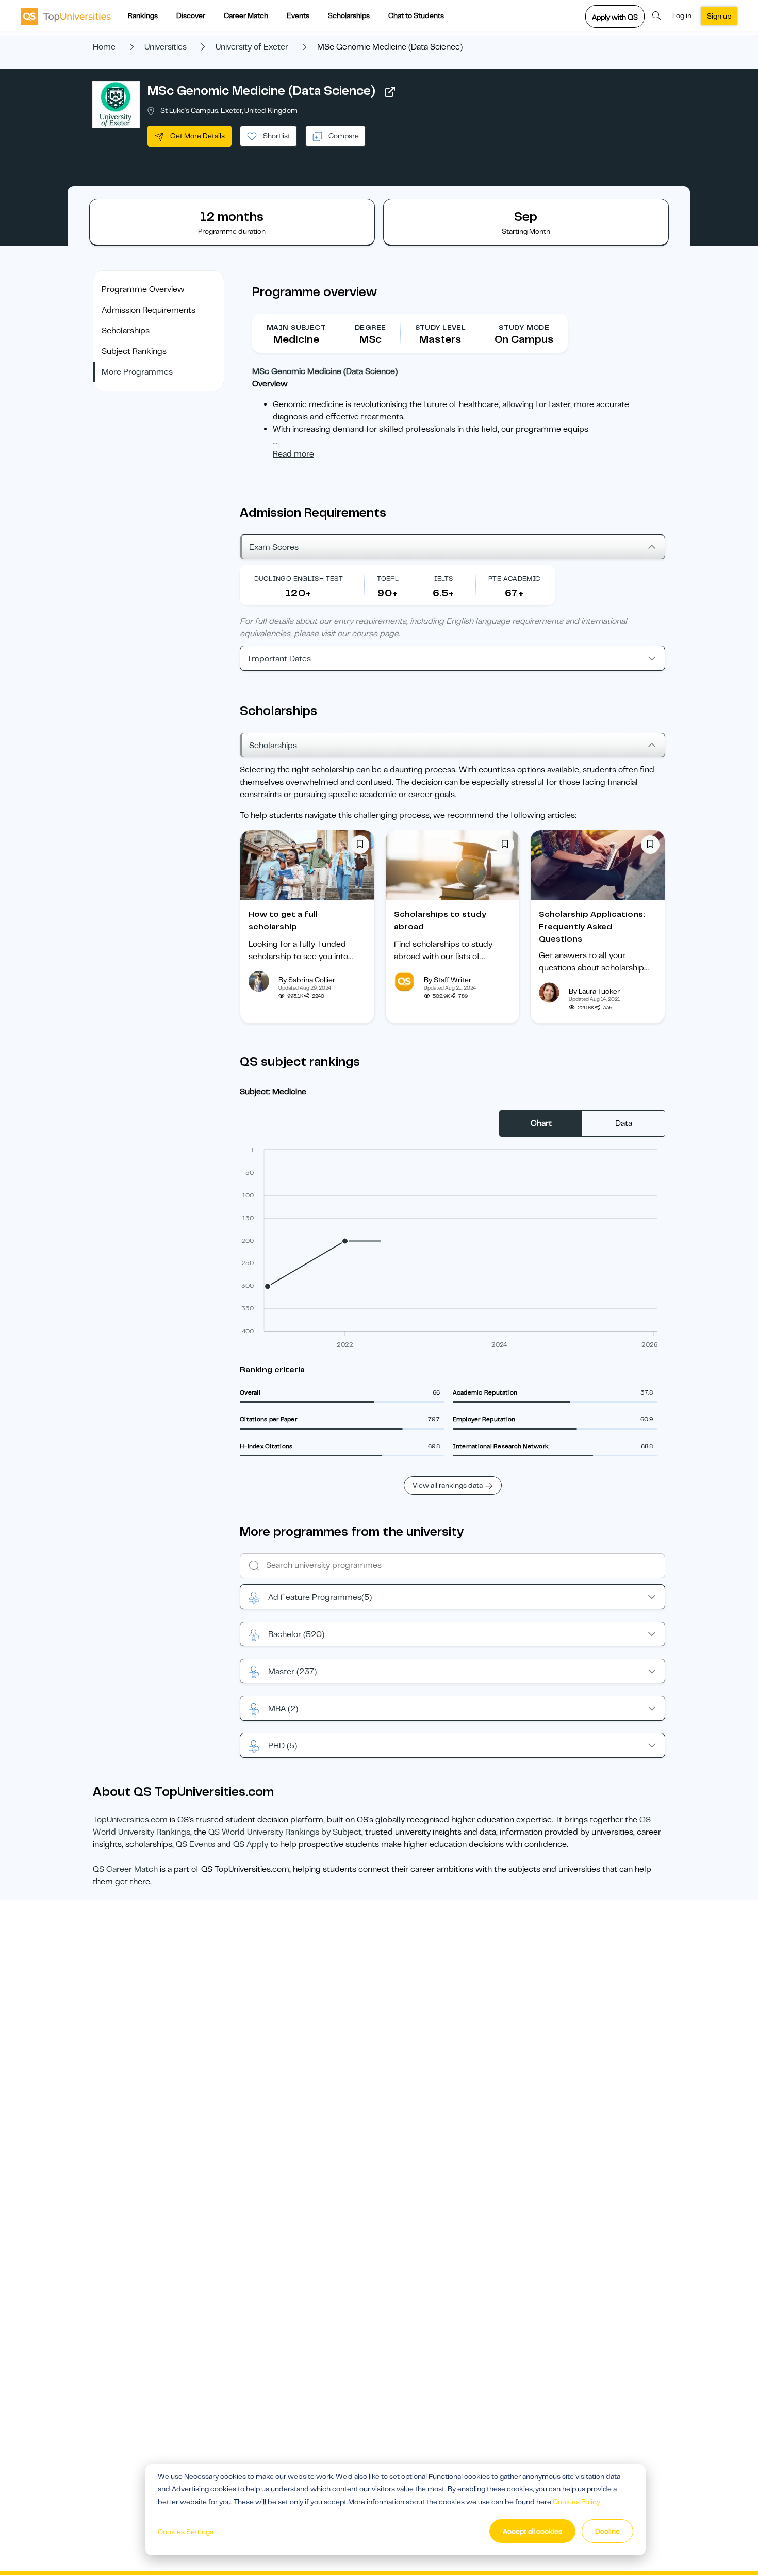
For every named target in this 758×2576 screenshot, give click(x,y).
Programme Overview (143, 289)
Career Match (246, 15)
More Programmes (137, 372)
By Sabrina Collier (307, 980)
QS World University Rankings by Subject (285, 1832)
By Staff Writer (448, 980)
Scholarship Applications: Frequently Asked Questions (592, 927)
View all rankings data (448, 1485)
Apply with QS (615, 17)
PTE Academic (514, 579)
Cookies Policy (576, 2502)
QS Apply (251, 1844)
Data (624, 1123)
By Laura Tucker (594, 991)
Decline (607, 2531)
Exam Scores (274, 547)
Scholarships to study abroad (440, 920)
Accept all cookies (532, 2531)
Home (104, 47)
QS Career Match (125, 1869)
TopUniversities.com (130, 1820)
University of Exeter (252, 47)
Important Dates (279, 659)
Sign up (719, 16)
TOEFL (388, 579)
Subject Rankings (134, 351)
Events (298, 15)
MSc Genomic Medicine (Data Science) (261, 91)
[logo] (66, 16)
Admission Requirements (149, 310)
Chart (541, 1123)
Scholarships (349, 15)
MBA (283, 1709)
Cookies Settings (186, 2532)
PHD (283, 1746)
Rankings (143, 15)
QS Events (195, 1844)
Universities (166, 47)
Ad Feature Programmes (320, 1597)
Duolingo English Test (299, 579)
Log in (682, 15)
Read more (293, 454)
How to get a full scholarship (283, 920)
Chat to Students (416, 15)
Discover (191, 15)
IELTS (444, 579)
